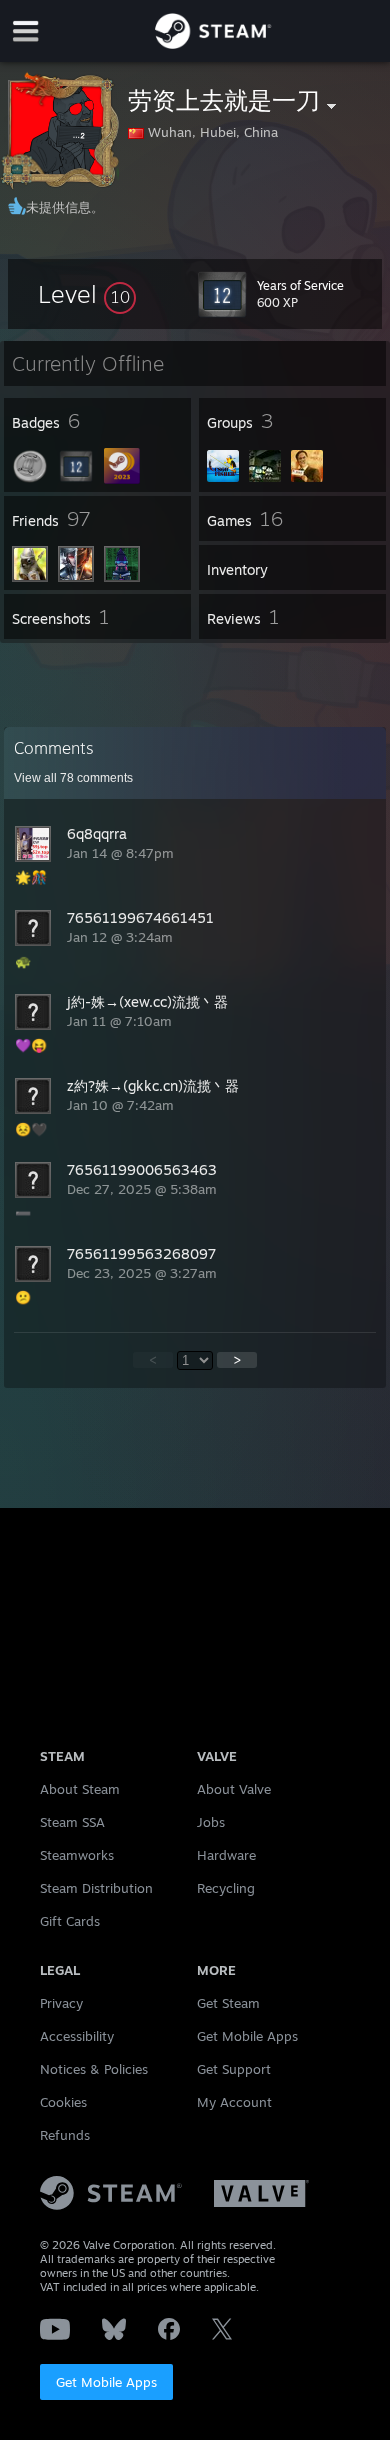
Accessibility (77, 2036)
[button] (87, 294)
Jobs (211, 1822)
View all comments (73, 778)
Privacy (61, 2003)
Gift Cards (70, 1921)
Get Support (234, 2069)
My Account (234, 2102)
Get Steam (228, 2003)
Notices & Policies (94, 2069)
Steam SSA (72, 1822)
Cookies (63, 2102)
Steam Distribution (96, 1888)
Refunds (65, 2135)
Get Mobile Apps (106, 2382)
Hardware (226, 1855)
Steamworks (77, 1855)
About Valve (234, 1789)
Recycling (226, 1888)
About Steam (80, 1789)
